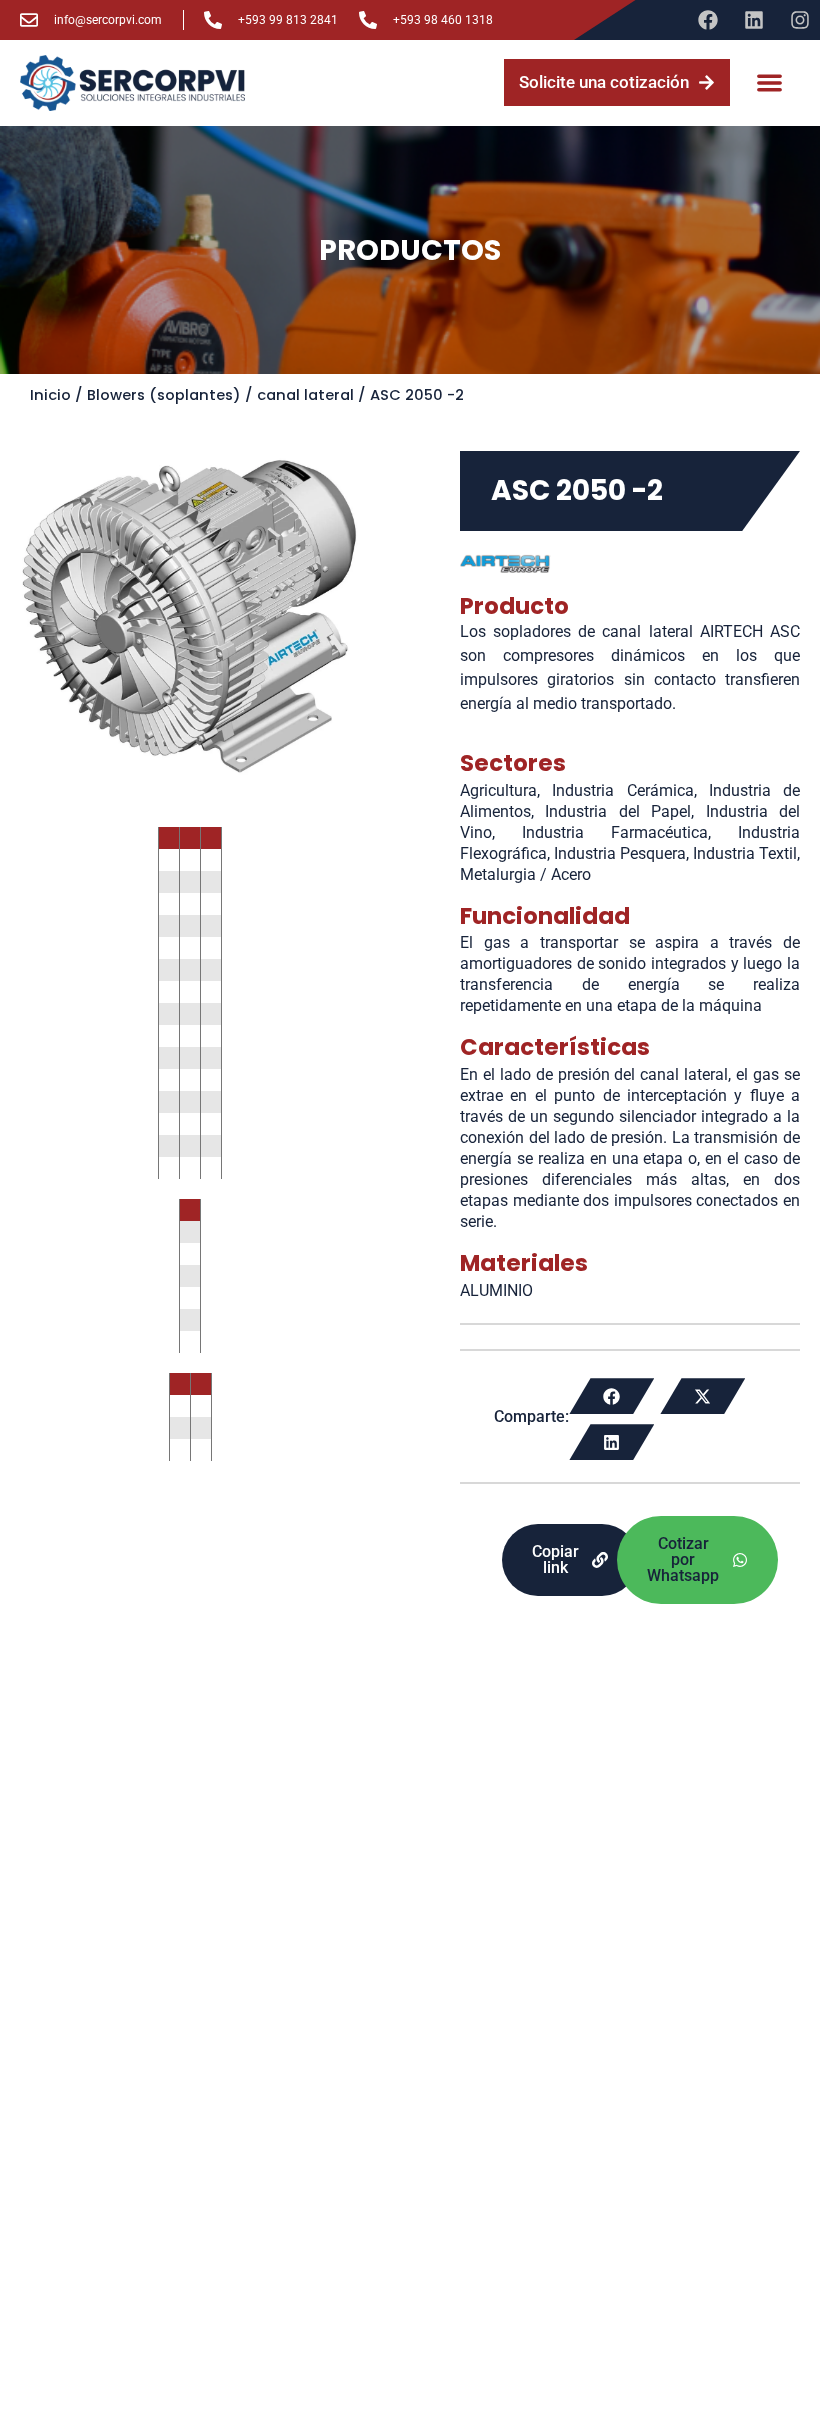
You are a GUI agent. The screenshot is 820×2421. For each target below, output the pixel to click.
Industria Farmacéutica (615, 832)
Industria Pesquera (620, 853)
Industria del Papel (618, 811)
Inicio (50, 395)
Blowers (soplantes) (164, 395)
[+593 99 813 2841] (213, 20)
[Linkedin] (754, 20)
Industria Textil (745, 853)
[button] (770, 83)
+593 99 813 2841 (288, 20)
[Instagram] (800, 20)
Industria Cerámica (622, 790)
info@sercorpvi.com (108, 20)
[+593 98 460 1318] (368, 20)
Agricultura (498, 790)
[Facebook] (708, 20)
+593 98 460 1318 (443, 20)
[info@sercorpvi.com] (29, 20)
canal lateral (305, 395)
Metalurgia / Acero (525, 874)
